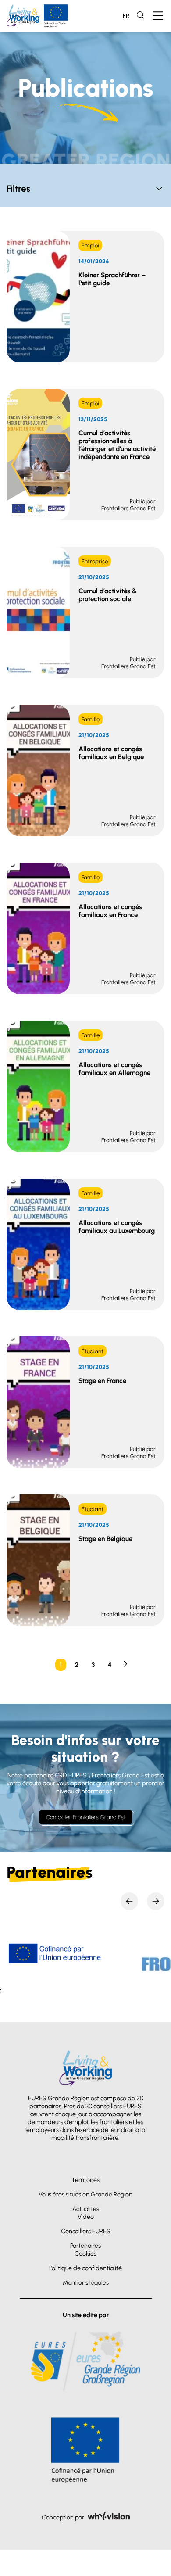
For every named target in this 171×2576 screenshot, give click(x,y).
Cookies (85, 2254)
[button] (129, 1901)
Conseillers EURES (86, 2231)
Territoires (85, 2180)
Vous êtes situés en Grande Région (85, 2194)
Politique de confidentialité (85, 2268)
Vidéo (86, 2217)
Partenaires (85, 2246)
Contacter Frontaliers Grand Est (86, 1817)
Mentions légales (86, 2282)
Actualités (86, 2209)
